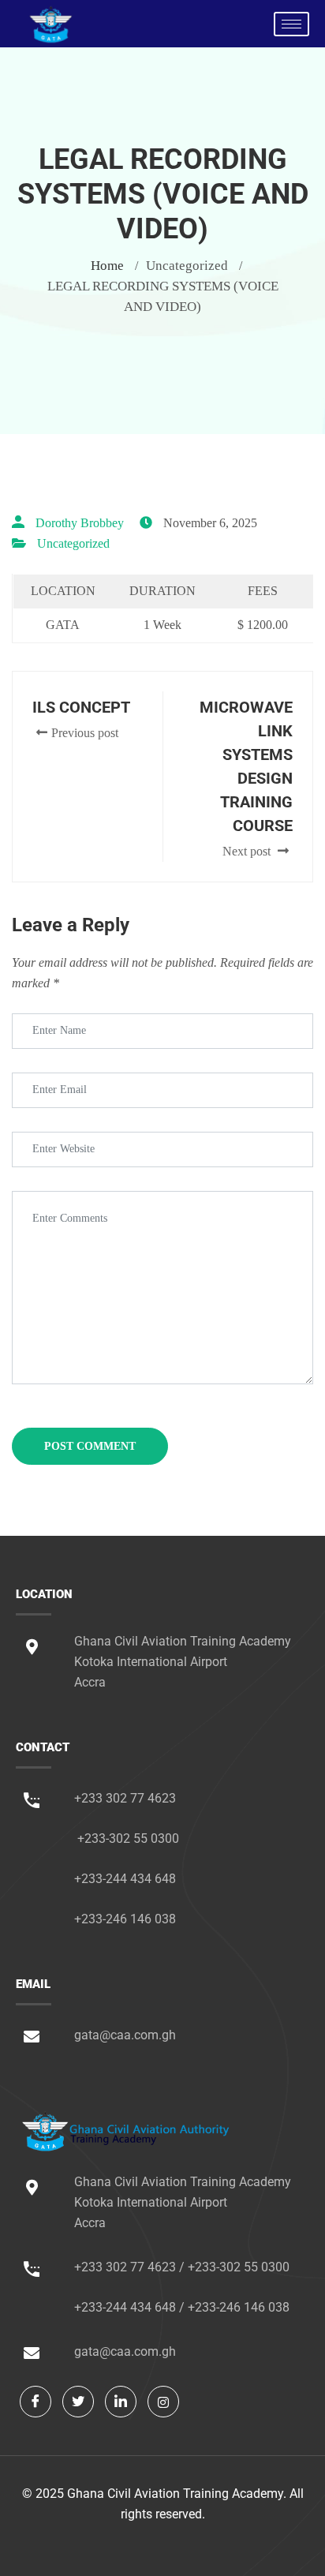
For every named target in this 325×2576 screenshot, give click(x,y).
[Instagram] (163, 2402)
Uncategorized (73, 543)
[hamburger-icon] (291, 24)
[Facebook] (35, 2402)
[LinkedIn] (121, 2402)
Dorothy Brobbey (80, 523)
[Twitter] (78, 2402)
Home (107, 266)
